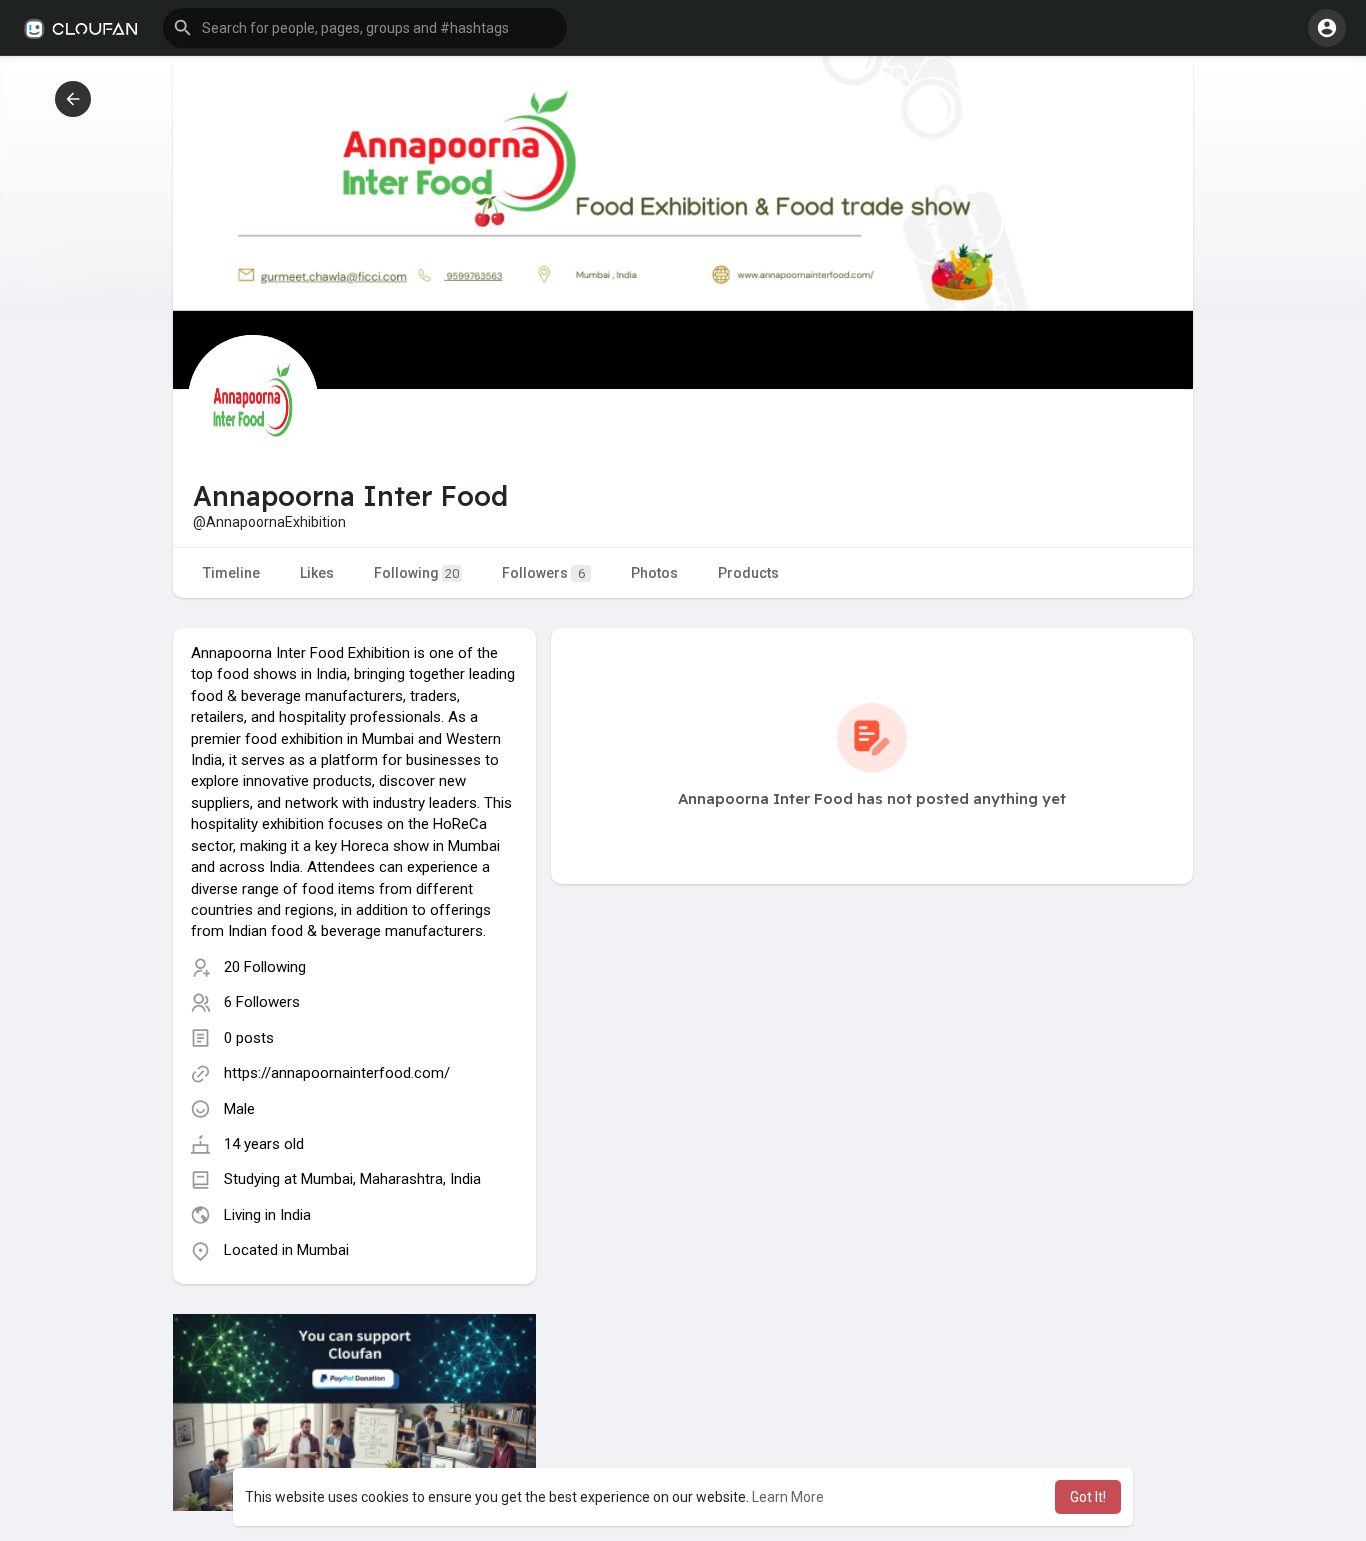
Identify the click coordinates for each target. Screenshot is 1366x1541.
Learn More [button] (788, 1497)
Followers (543, 573)
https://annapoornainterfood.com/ (337, 1073)
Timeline (231, 573)
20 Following (265, 967)
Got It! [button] (1088, 1497)
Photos (654, 573)
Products (748, 573)
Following (416, 573)
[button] (365, 28)
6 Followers (262, 1002)
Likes (317, 573)
